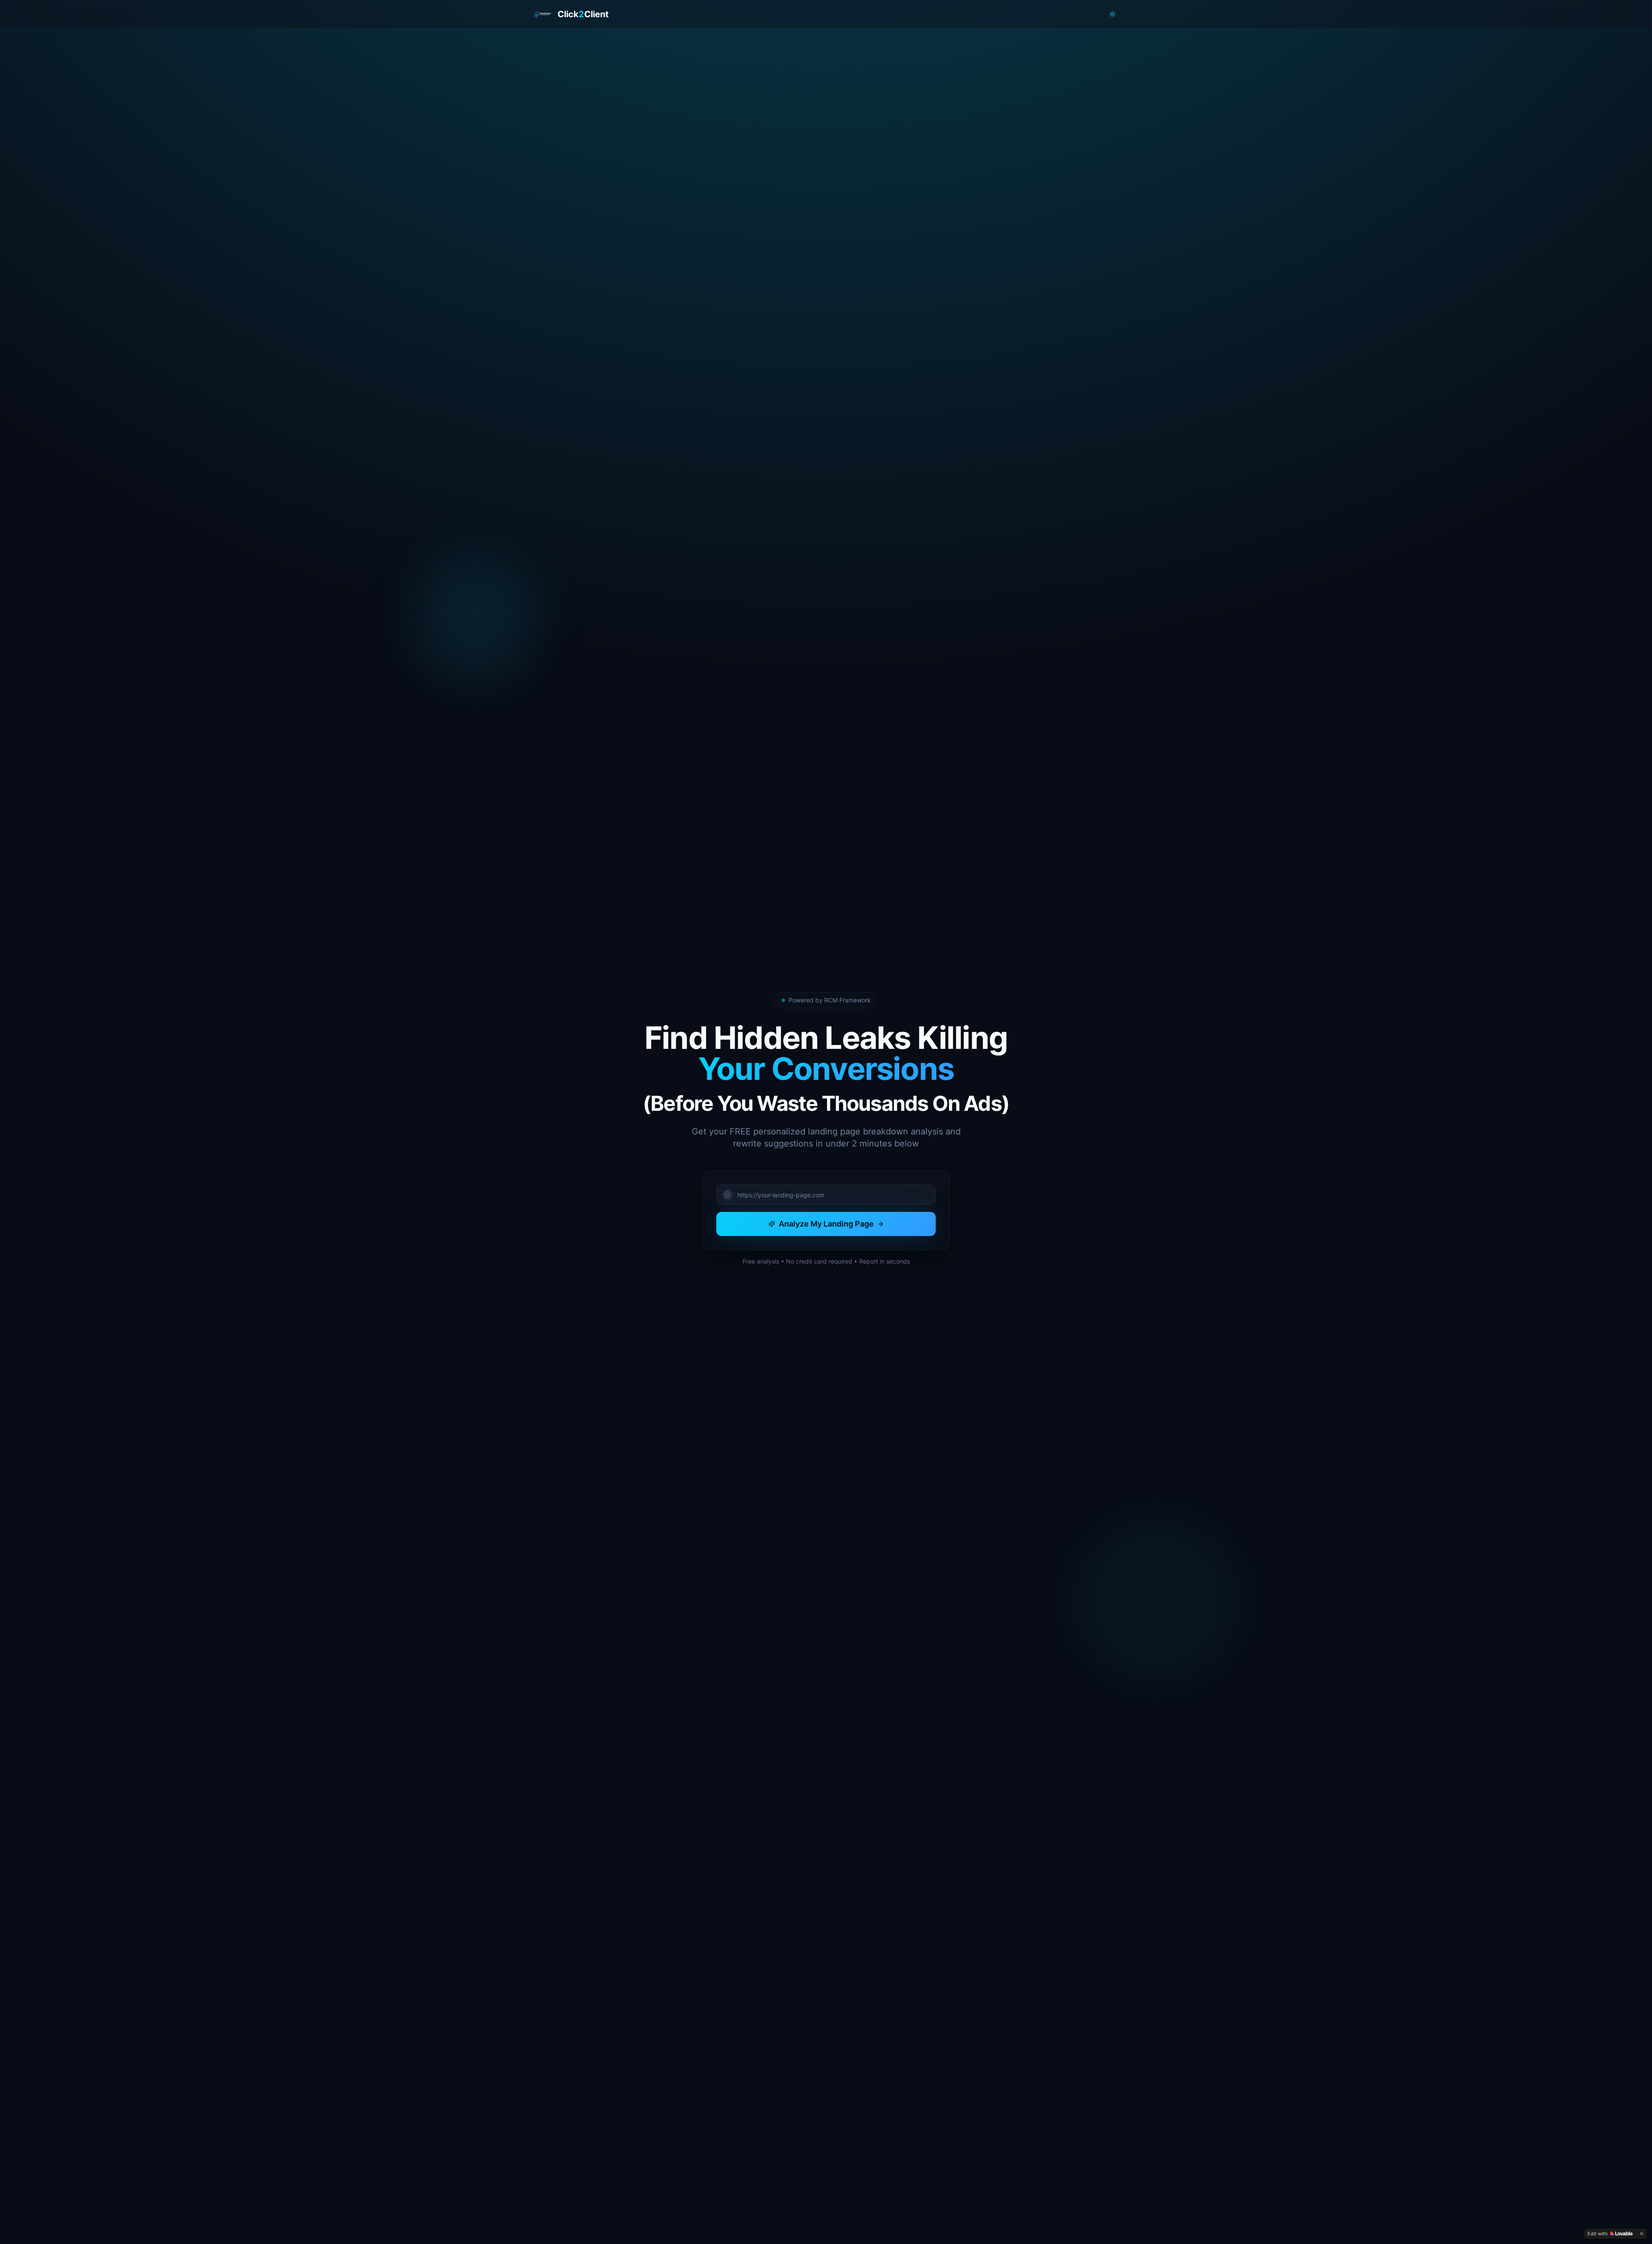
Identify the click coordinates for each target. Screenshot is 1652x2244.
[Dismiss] (1642, 2234)
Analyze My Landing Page (826, 1224)
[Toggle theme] (1113, 14)
